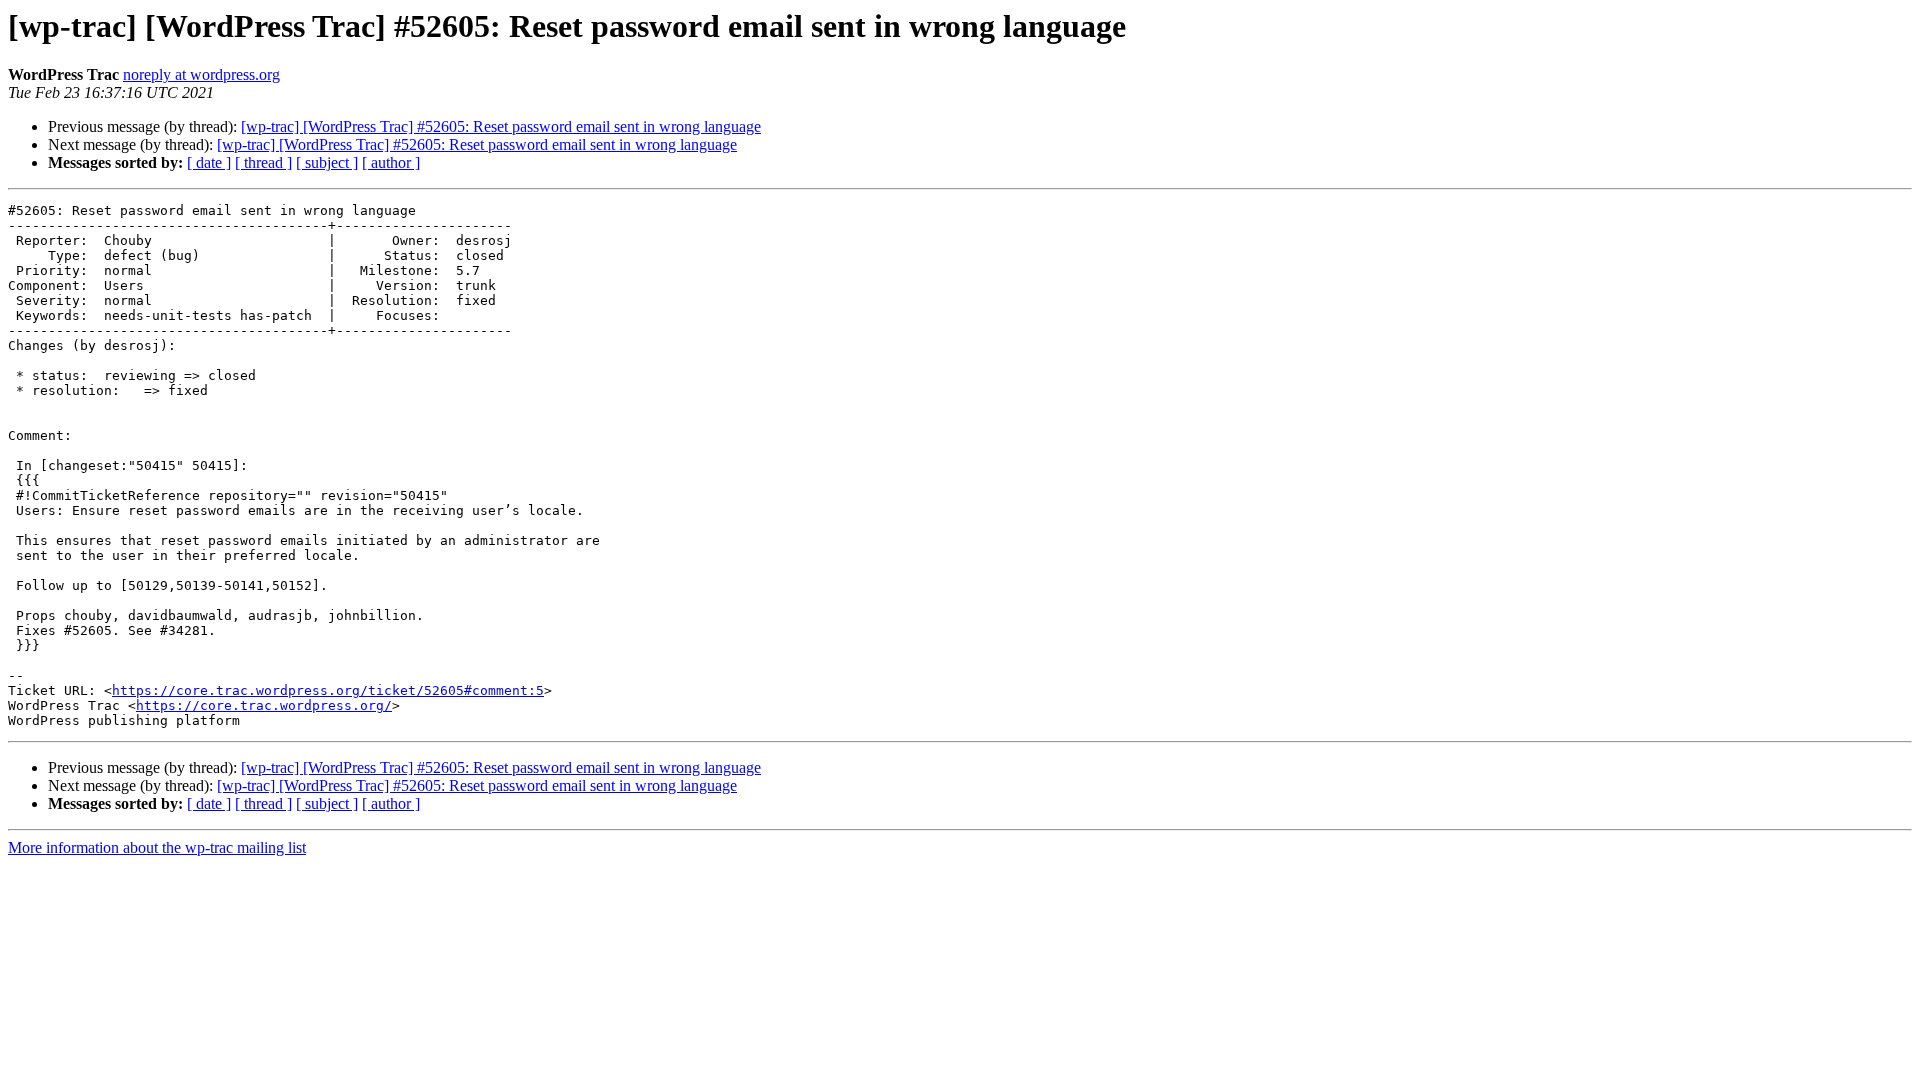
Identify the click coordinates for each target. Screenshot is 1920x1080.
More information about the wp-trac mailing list (157, 847)
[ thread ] (263, 162)
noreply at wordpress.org (201, 74)
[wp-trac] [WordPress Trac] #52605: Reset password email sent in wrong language (501, 126)
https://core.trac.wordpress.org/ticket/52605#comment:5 (328, 690)
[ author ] (391, 162)
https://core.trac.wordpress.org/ (264, 705)
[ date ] (209, 162)
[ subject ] (327, 162)
